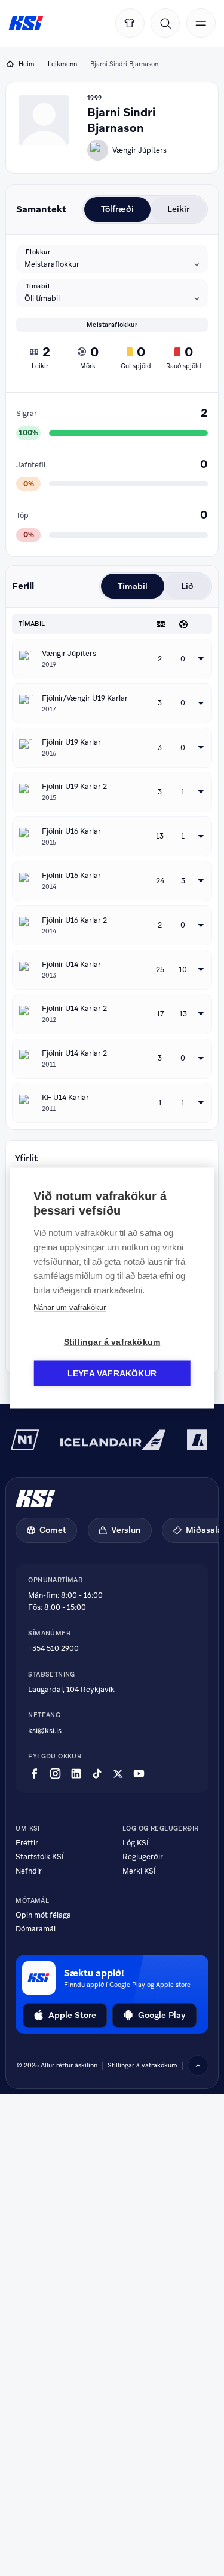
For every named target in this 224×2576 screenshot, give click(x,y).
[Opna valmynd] (201, 23)
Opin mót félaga (43, 1916)
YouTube (139, 1774)
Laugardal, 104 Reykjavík (71, 1690)
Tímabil (38, 286)
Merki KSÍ (139, 1871)
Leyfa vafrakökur (112, 1374)
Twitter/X (118, 1774)
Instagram (55, 1774)
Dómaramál (36, 1929)
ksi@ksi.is (45, 1731)
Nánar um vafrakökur (70, 1307)
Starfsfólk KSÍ (40, 1857)
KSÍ (26, 24)
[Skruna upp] (198, 2065)
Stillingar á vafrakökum (142, 2065)
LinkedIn (76, 1774)
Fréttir (27, 1843)
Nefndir (29, 1871)
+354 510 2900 (53, 1648)
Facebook (34, 1774)
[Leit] (165, 23)
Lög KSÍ (136, 1843)
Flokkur (38, 252)
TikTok (97, 1774)
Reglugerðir (143, 1857)
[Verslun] (130, 23)
